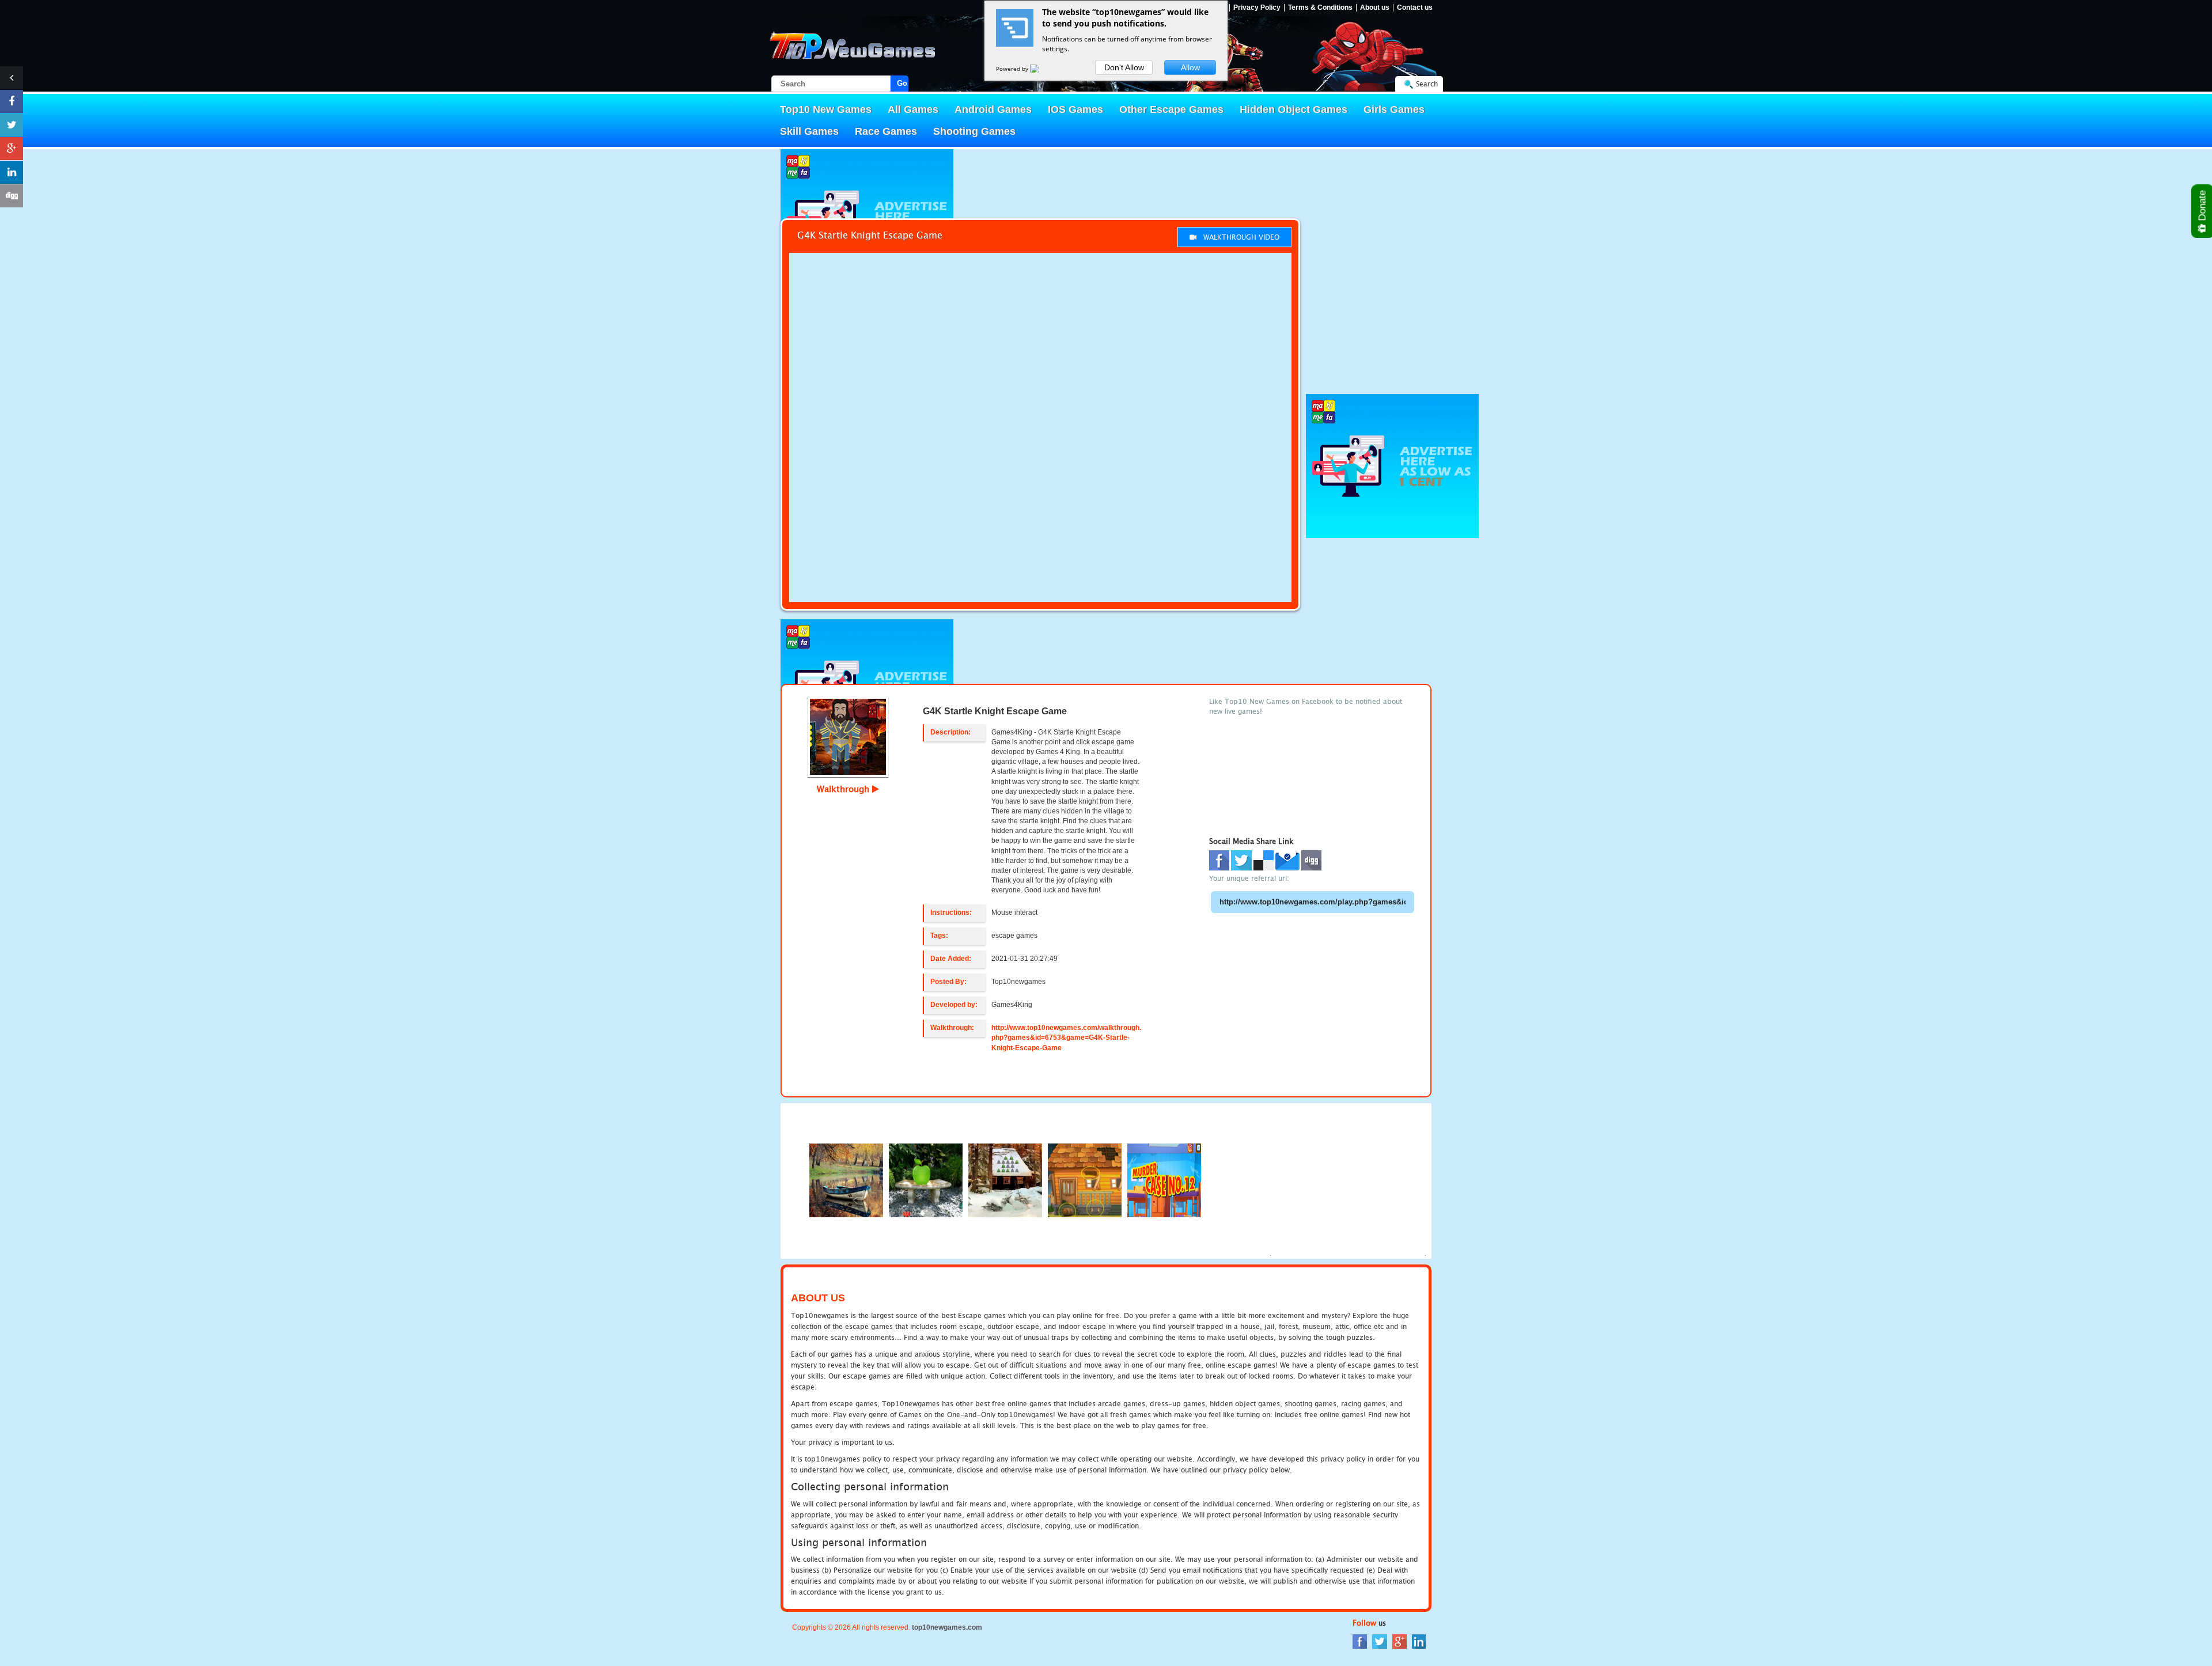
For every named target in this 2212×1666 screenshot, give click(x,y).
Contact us (1415, 8)
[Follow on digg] (12, 196)
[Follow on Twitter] (12, 125)
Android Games (993, 109)
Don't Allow (1124, 67)
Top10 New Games (826, 109)
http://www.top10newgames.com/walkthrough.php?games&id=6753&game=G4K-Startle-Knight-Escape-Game (1066, 1038)
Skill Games (809, 131)
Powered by (1013, 69)
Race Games (886, 131)
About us (1375, 8)
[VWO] (1041, 69)
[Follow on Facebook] (12, 101)
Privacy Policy (1257, 8)
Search (1427, 84)
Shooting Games (974, 131)
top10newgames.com (947, 1627)
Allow (1190, 67)
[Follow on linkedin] (12, 172)
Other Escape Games (1171, 109)
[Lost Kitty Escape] (846, 1180)
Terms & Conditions (1320, 8)
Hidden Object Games (1294, 109)
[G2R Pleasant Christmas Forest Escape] (1005, 1180)
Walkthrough (844, 789)
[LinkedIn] (1419, 1641)
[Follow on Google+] (12, 149)
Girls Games (1394, 109)
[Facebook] (1360, 1641)
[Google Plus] (1399, 1641)
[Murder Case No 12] (1164, 1180)
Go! (903, 83)
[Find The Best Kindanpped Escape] (1085, 1180)
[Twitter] (1380, 1641)
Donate (2202, 207)
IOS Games (1075, 109)
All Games (913, 109)
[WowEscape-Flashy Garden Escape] (926, 1180)
